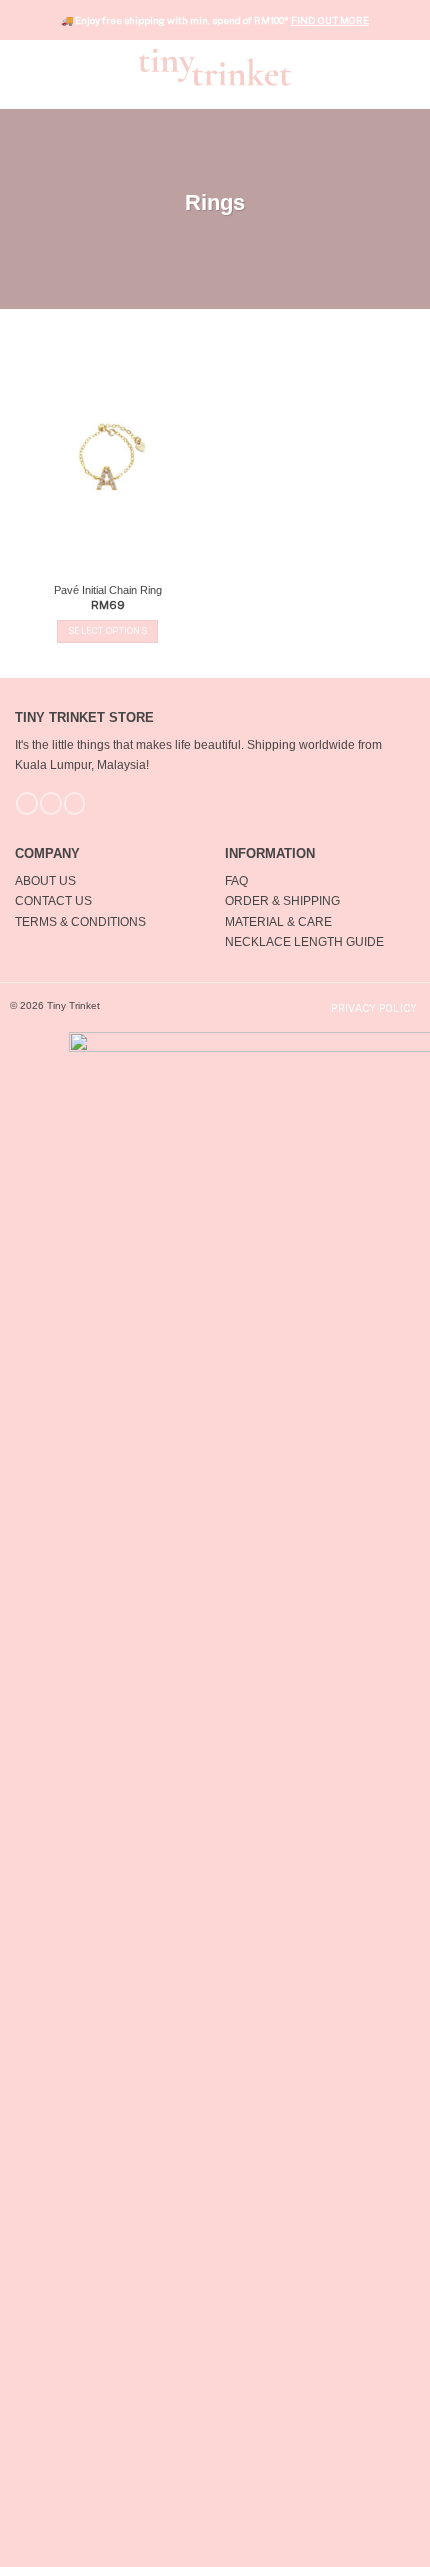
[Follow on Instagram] (51, 803)
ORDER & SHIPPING (282, 901)
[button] (24, 66)
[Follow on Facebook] (27, 803)
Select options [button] (107, 631)
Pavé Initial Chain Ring (108, 590)
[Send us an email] (75, 803)
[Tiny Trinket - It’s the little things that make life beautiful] (215, 67)
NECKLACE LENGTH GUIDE (304, 942)
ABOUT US (45, 881)
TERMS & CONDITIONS (80, 922)
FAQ (236, 881)
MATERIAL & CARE (278, 922)
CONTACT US (53, 901)
